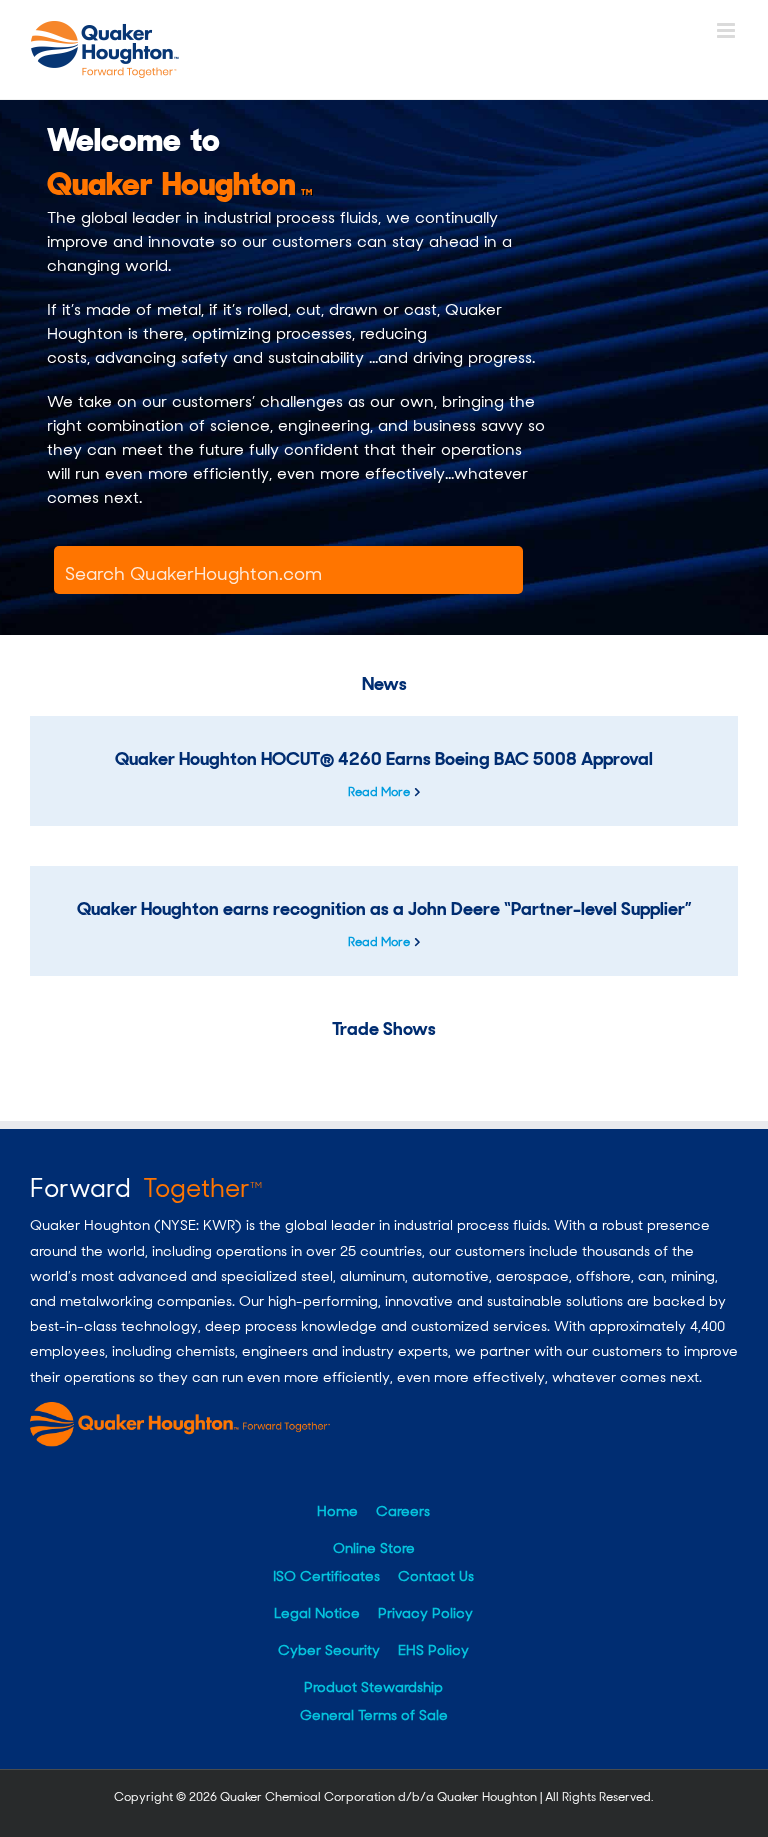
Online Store (374, 1548)
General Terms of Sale (374, 1715)
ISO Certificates (326, 1576)
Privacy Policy (425, 1613)
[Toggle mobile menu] (727, 30)
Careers (403, 1511)
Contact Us (436, 1576)
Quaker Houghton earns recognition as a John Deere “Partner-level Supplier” (384, 909)
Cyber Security (329, 1650)
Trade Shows (384, 1029)
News (384, 684)
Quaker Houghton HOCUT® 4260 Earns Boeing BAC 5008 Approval (384, 759)
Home (337, 1511)
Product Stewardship (373, 1687)
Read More (379, 792)
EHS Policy (433, 1650)
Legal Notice (317, 1613)
